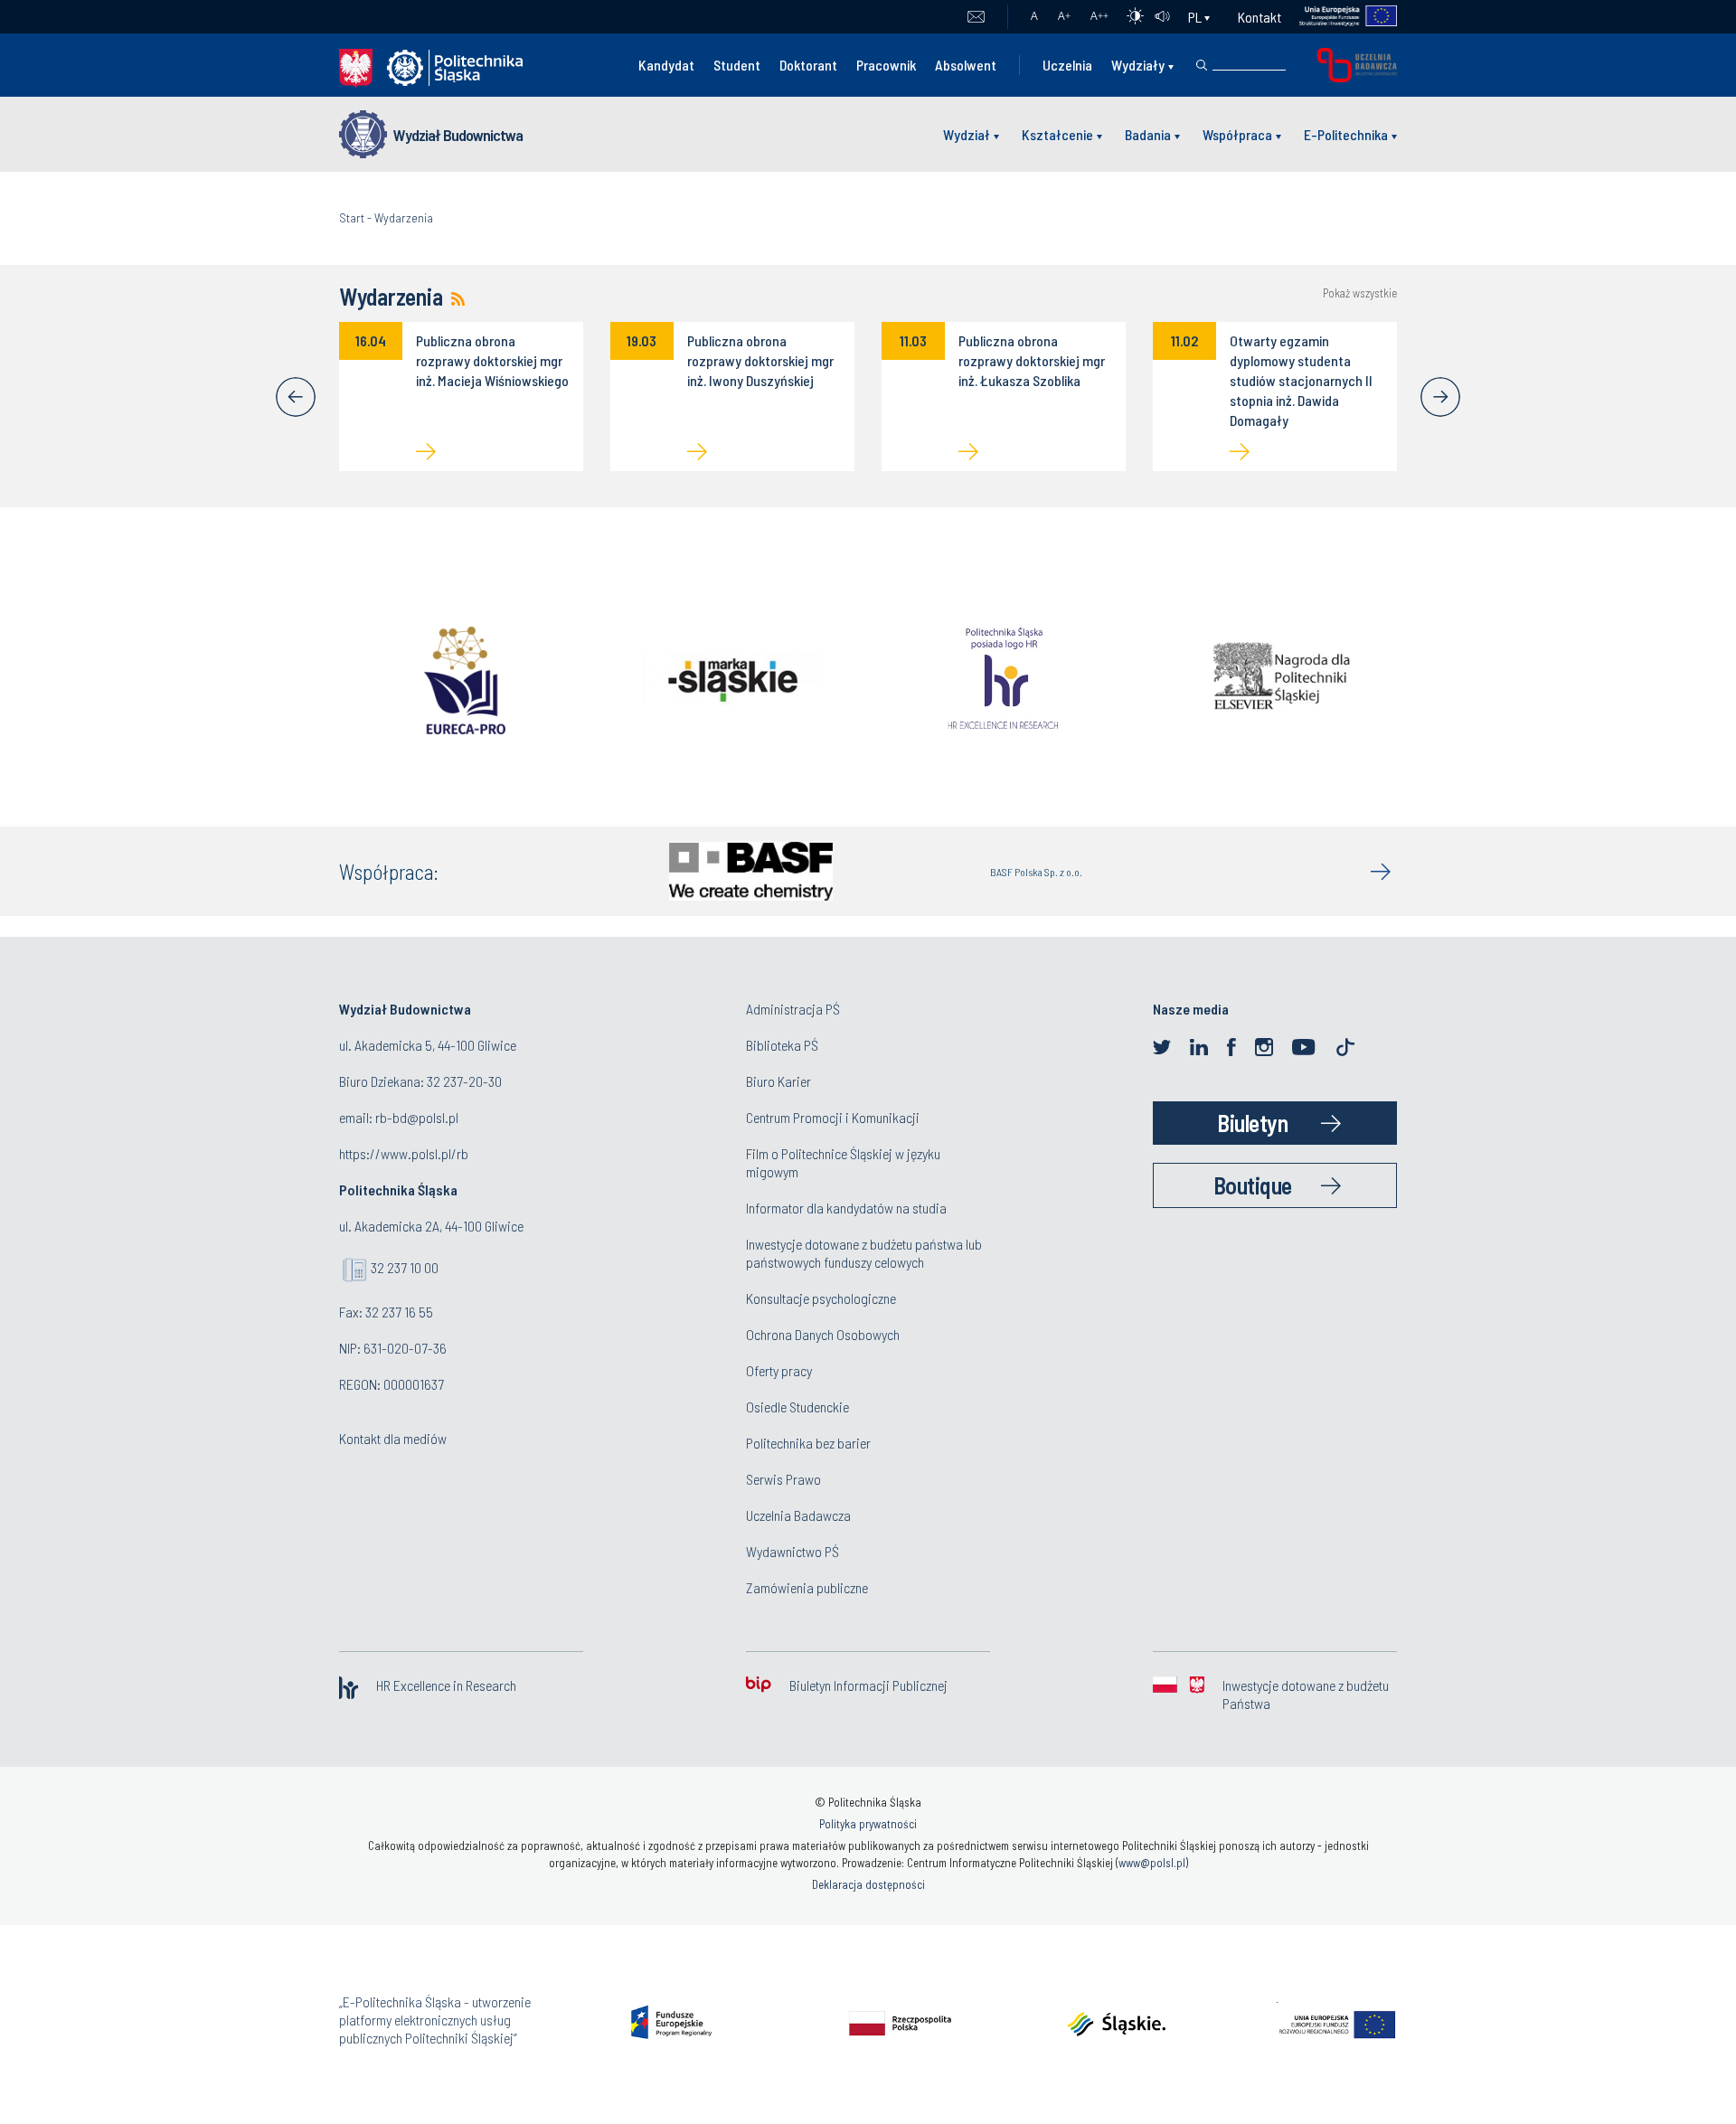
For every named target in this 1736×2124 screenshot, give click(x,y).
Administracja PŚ (793, 1009)
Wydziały (1138, 65)
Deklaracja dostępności (868, 1884)
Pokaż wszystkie (1360, 293)
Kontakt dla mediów (393, 1438)
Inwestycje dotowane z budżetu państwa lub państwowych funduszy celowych (864, 1253)
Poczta (976, 17)
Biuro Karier (778, 1081)
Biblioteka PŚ (782, 1045)
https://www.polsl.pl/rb (404, 1153)
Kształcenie (1057, 134)
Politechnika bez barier (808, 1443)
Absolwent (966, 65)
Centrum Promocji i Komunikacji (833, 1117)
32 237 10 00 (405, 1267)
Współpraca (1237, 134)
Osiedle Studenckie (797, 1407)
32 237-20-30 (464, 1081)
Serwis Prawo (783, 1479)
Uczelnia (1067, 65)
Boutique (1253, 1185)
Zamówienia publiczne (807, 1587)
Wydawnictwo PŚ (793, 1551)
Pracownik (886, 65)
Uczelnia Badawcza (798, 1515)
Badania (1148, 134)
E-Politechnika (1346, 134)
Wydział (967, 134)
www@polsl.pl (1152, 1863)
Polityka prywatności (868, 1824)
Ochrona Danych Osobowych (823, 1334)
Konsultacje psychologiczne (821, 1298)
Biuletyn (1252, 1123)
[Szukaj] (1202, 65)
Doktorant (808, 65)
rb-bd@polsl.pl (417, 1117)
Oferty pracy (779, 1370)
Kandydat (666, 65)
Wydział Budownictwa (458, 135)
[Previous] (296, 397)
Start (352, 217)
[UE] (1340, 17)
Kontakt (1260, 17)
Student (737, 65)
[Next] (1440, 397)
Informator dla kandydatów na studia (846, 1208)
